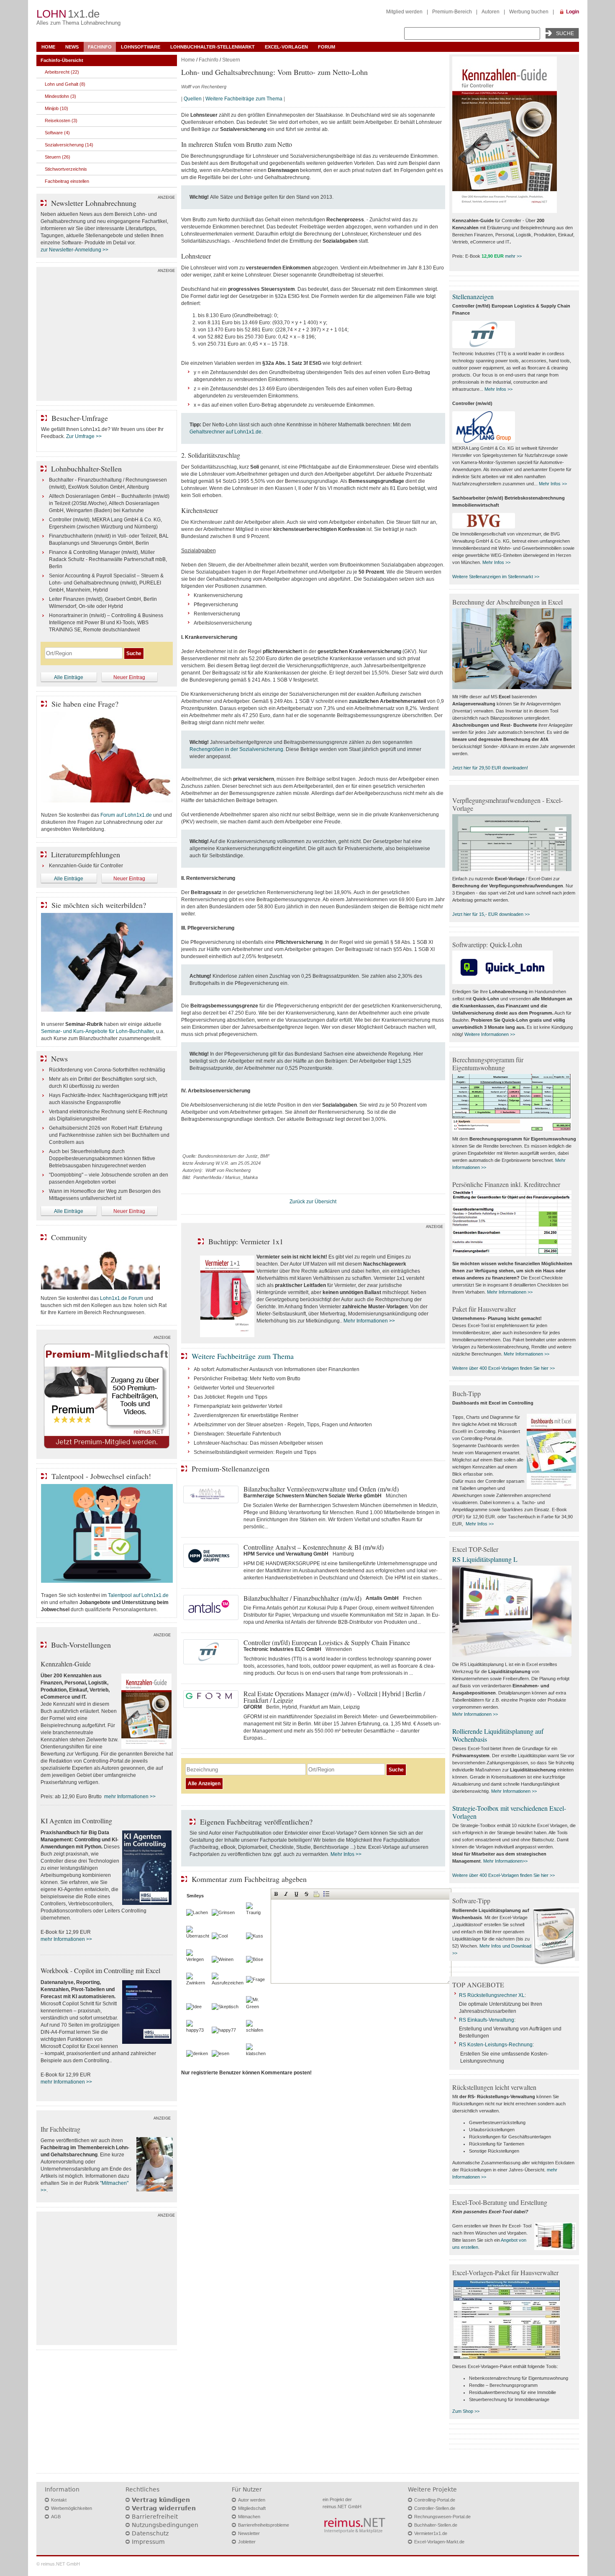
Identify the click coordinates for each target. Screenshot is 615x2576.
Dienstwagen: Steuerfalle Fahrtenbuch (237, 1434)
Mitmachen (249, 2517)
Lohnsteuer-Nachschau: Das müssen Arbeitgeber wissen (258, 1443)
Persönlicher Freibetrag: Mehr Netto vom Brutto (247, 1379)
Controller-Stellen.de (435, 2508)
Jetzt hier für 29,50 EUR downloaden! (490, 768)
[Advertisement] (107, 336)
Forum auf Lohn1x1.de (126, 815)
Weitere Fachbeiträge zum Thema (244, 99)
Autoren (491, 12)
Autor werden (252, 2500)
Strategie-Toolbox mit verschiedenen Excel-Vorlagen (509, 1812)
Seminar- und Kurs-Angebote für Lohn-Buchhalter (97, 1031)
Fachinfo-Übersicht (62, 60)
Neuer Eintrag (129, 677)
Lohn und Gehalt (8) (65, 84)
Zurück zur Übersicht (313, 1202)
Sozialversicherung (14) (69, 145)
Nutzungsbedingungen (165, 2525)
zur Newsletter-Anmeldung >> (74, 250)
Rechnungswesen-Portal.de (442, 2517)
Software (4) (57, 133)
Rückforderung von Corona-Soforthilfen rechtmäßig (107, 1070)
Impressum (148, 2542)
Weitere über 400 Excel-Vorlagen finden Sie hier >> (504, 1368)
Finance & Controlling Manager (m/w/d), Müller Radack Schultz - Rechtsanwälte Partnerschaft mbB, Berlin (108, 559)
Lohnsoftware (141, 47)
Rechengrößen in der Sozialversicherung (236, 749)
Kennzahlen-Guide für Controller (86, 866)
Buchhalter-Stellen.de (436, 2525)
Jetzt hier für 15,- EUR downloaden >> (491, 914)
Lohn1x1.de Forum (122, 1298)
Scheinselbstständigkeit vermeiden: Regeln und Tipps (255, 1452)
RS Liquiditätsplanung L (485, 1559)
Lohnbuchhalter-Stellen (86, 469)
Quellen (193, 99)
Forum (327, 47)
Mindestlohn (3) (60, 96)
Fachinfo (100, 47)
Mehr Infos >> (346, 1854)
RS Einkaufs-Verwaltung (487, 2020)
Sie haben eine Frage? (85, 704)
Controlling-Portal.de (435, 2500)
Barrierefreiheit (155, 2517)
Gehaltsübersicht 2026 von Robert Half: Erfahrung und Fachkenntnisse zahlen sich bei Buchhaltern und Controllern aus (109, 1135)
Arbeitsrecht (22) (62, 72)
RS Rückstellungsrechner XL (492, 1995)
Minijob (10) (56, 108)
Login (573, 12)
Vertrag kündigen (161, 2500)
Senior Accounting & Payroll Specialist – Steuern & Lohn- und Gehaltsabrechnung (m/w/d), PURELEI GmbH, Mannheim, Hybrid (106, 583)
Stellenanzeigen (473, 296)
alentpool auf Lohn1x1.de (140, 1595)
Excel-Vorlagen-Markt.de (439, 2542)
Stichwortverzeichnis (66, 169)
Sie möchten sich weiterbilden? (99, 905)
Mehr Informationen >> (369, 1321)
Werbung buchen (529, 12)
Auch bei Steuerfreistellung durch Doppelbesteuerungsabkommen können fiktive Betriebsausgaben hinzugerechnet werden (102, 1159)
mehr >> (513, 256)
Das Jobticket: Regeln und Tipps (231, 1397)
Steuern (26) (58, 157)
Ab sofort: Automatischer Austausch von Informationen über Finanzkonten (277, 1369)
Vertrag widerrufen (164, 2508)
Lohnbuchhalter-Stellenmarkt (213, 47)
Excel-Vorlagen (286, 47)
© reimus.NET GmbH (58, 2564)
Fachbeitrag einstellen (67, 181)
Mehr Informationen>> (505, 1861)
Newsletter (249, 2533)
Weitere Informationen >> (490, 1034)
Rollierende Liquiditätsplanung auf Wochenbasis (498, 1735)
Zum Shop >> (466, 2411)
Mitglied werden (404, 12)
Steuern (231, 60)
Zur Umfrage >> (84, 436)
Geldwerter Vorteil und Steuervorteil (234, 1388)
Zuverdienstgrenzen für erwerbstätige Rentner (246, 1415)
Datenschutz (150, 2533)
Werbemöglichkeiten (72, 2508)
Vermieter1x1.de (431, 2533)
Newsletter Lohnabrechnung (94, 203)
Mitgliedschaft (252, 2508)
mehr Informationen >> (130, 1797)
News (72, 47)
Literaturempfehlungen (86, 854)
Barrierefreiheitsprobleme (264, 2525)
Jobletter (247, 2542)
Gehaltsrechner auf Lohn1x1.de (225, 432)
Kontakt (59, 2500)
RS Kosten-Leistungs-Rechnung (496, 2045)
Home (48, 47)
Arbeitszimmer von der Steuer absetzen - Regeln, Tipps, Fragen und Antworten (283, 1425)
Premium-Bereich (452, 12)
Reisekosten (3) (61, 120)
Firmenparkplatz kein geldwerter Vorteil (238, 1406)
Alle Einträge (69, 677)
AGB (56, 2517)
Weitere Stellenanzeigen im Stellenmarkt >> (496, 577)
